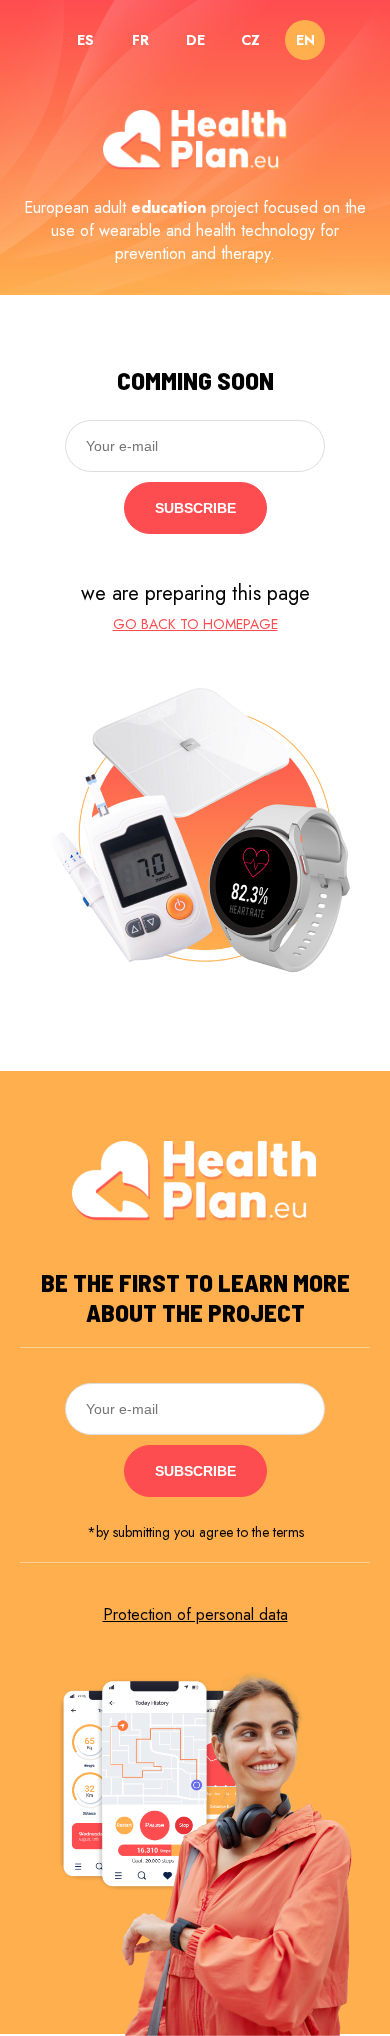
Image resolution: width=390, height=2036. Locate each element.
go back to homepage (195, 624)
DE (195, 40)
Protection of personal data (195, 1614)
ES (85, 40)
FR (140, 40)
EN (305, 40)
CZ (250, 40)
